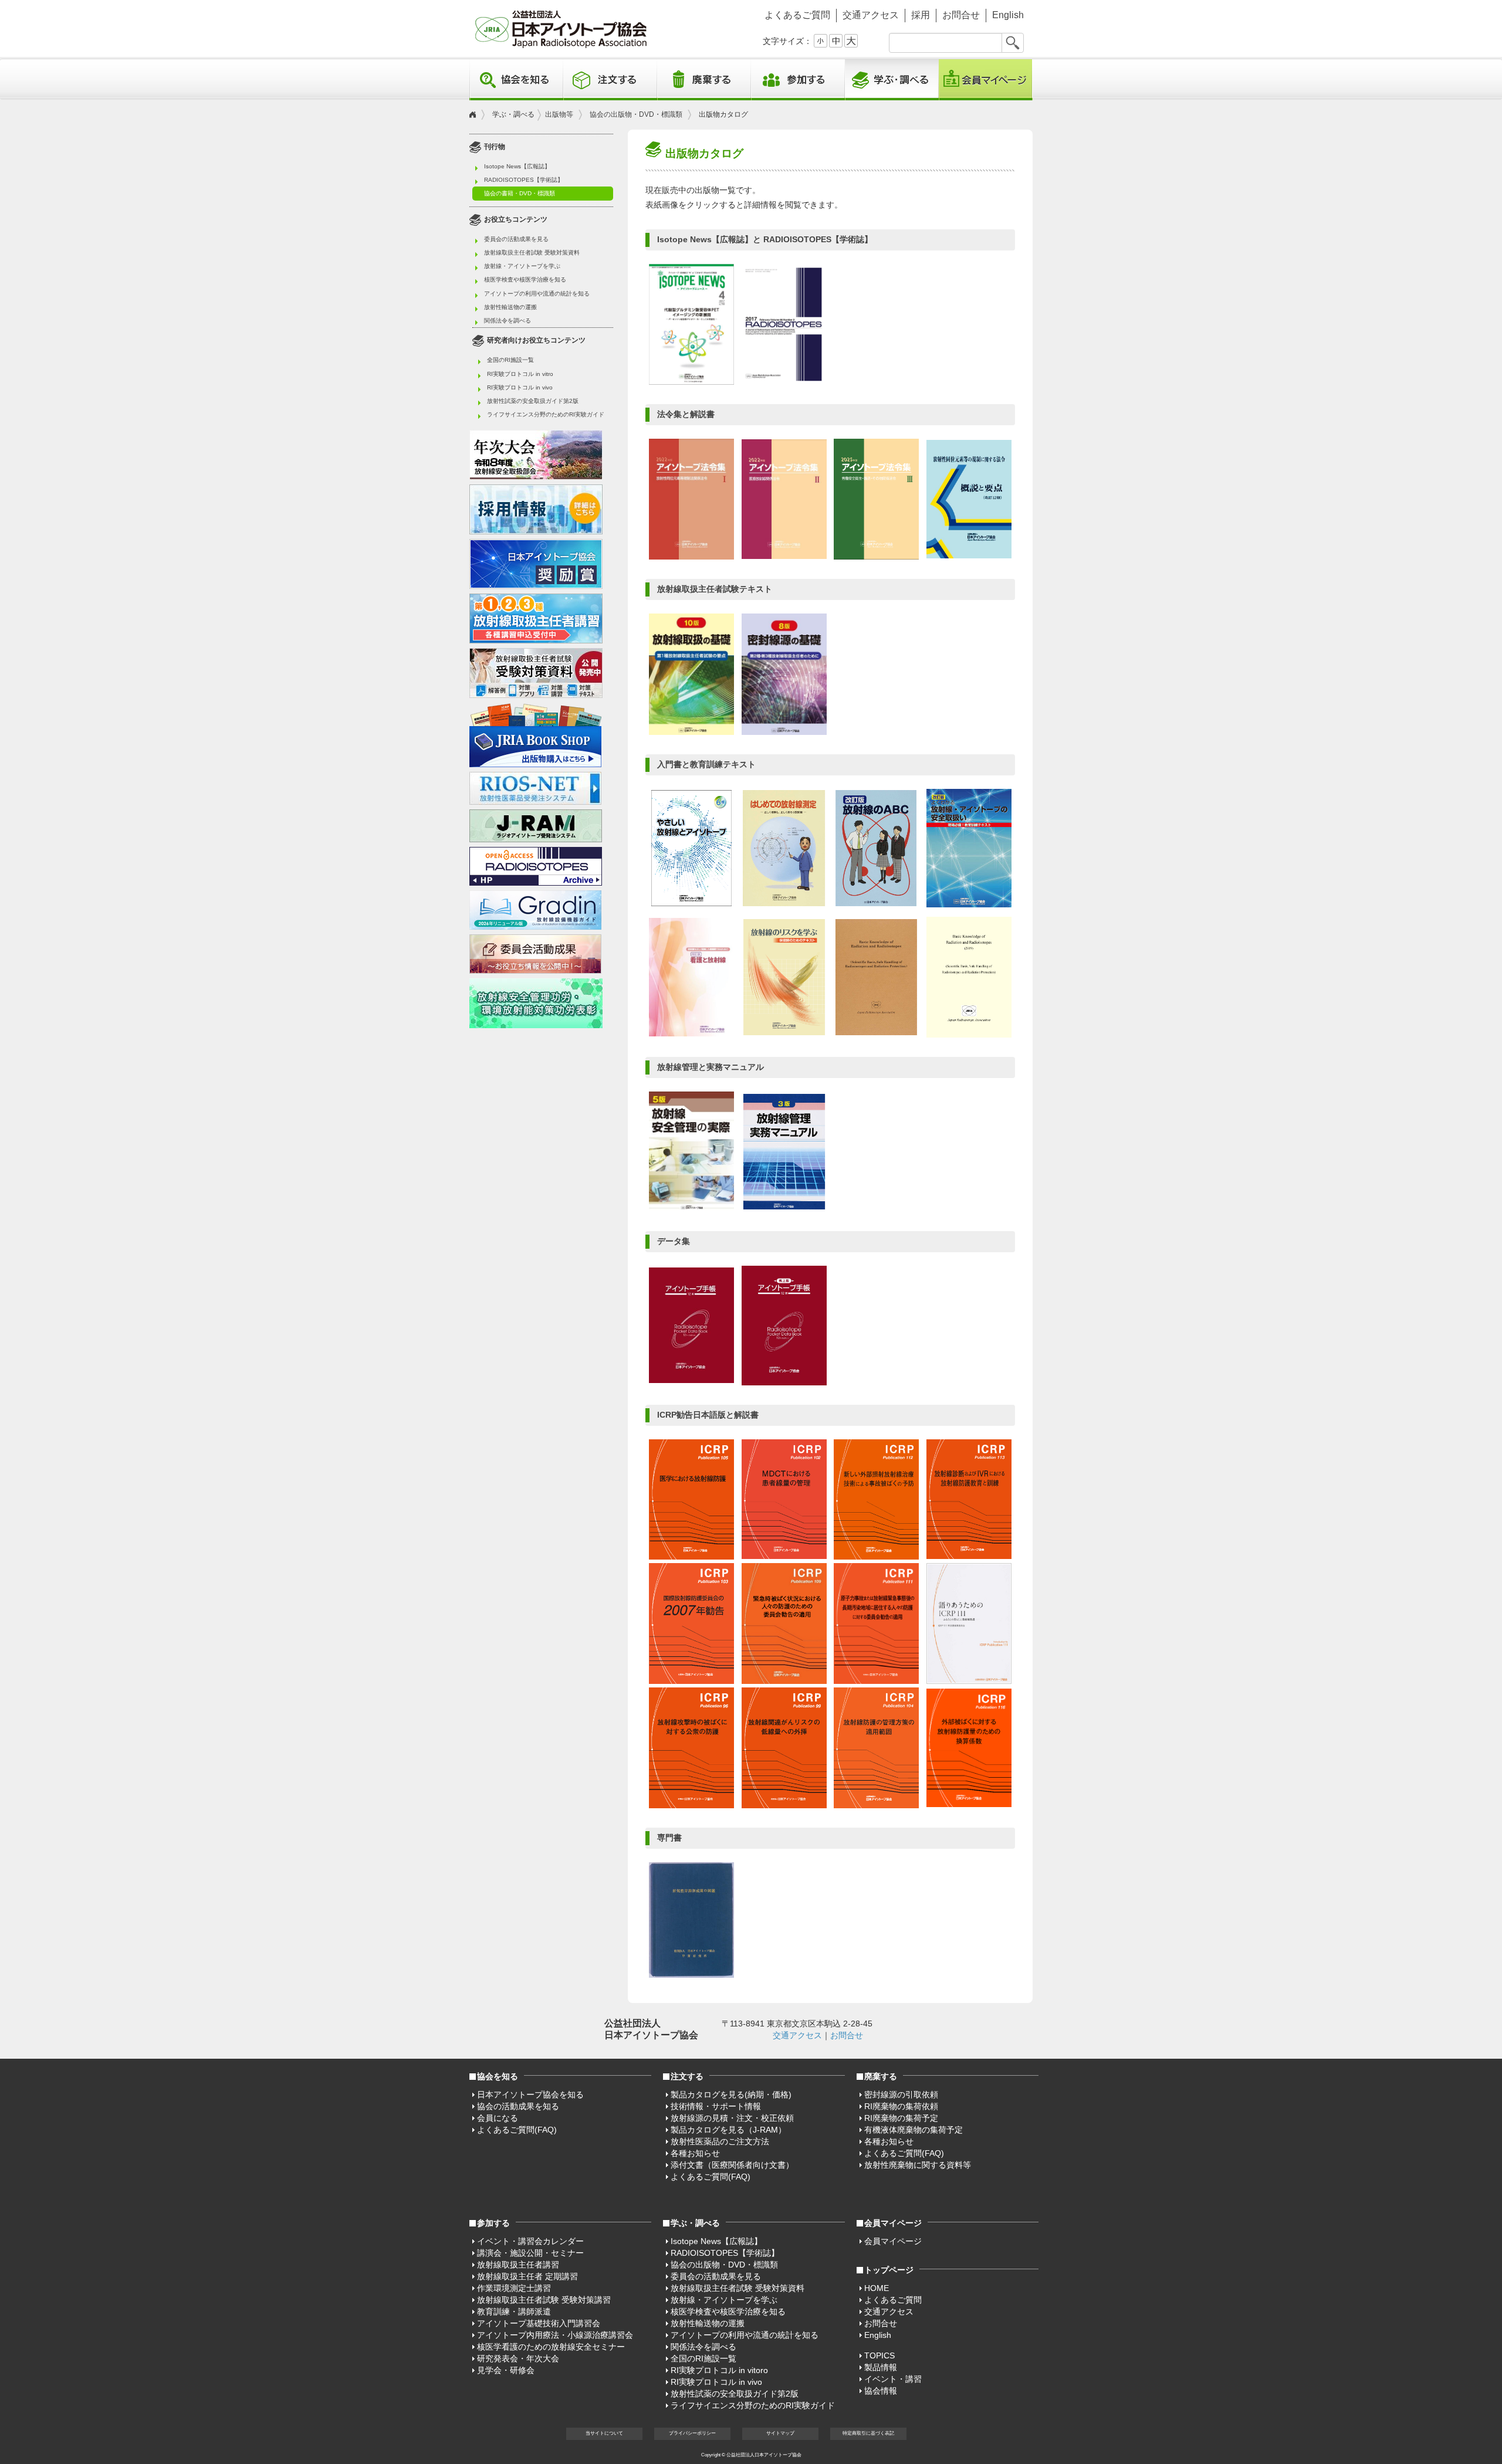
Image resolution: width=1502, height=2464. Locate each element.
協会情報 (881, 2391)
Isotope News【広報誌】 (517, 166)
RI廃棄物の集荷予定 (901, 2118)
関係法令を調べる (508, 321)
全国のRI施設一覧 (510, 360)
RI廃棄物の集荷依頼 (901, 2106)
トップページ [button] (889, 2270)
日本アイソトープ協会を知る (530, 2094)
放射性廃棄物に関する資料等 (918, 2165)
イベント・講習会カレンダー (530, 2241)
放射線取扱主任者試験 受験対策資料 (532, 252)
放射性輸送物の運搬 (510, 307)
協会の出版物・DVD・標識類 (636, 114)
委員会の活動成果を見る (516, 239)
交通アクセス (871, 15)
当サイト (604, 2433)
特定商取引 (868, 2433)
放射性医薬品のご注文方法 (720, 2141)
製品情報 (881, 2367)
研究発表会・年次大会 (518, 2358)
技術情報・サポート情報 (716, 2106)
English (1008, 15)
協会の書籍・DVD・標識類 (520, 193)
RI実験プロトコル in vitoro (719, 2370)
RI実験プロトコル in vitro (520, 374)
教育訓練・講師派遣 (514, 2312)
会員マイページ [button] (893, 2223)
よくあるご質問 (797, 15)
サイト (780, 2433)
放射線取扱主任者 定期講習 (527, 2276)
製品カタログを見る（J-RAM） (728, 2130)
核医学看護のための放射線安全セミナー (551, 2347)
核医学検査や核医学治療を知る (525, 279)
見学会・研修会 (506, 2370)
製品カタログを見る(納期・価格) (731, 2094)
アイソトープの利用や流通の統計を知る (537, 294)
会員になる (498, 2118)
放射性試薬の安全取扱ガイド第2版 (533, 401)
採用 (921, 15)
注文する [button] (610, 80)
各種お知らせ (695, 2153)
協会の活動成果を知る (518, 2106)
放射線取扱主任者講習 (518, 2265)
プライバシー (692, 2433)
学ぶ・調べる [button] (892, 80)
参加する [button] (798, 80)
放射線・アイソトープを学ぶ (522, 266)
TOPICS (879, 2355)
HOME (877, 2288)
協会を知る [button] (516, 80)
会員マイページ (986, 80)
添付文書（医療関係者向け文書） (732, 2165)
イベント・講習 (893, 2379)
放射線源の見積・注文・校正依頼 (732, 2118)
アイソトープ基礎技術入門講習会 (539, 2323)
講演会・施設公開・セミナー (530, 2253)
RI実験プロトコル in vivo (520, 387)
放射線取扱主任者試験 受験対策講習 (544, 2300)
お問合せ (961, 15)
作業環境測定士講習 (514, 2288)
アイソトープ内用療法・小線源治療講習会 (555, 2335)
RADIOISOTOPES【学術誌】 (524, 180)
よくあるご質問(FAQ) (517, 2130)
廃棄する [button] (704, 80)
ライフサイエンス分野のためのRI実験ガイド (546, 414)
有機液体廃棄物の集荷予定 (914, 2130)
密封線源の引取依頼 (901, 2094)
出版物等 (559, 114)
